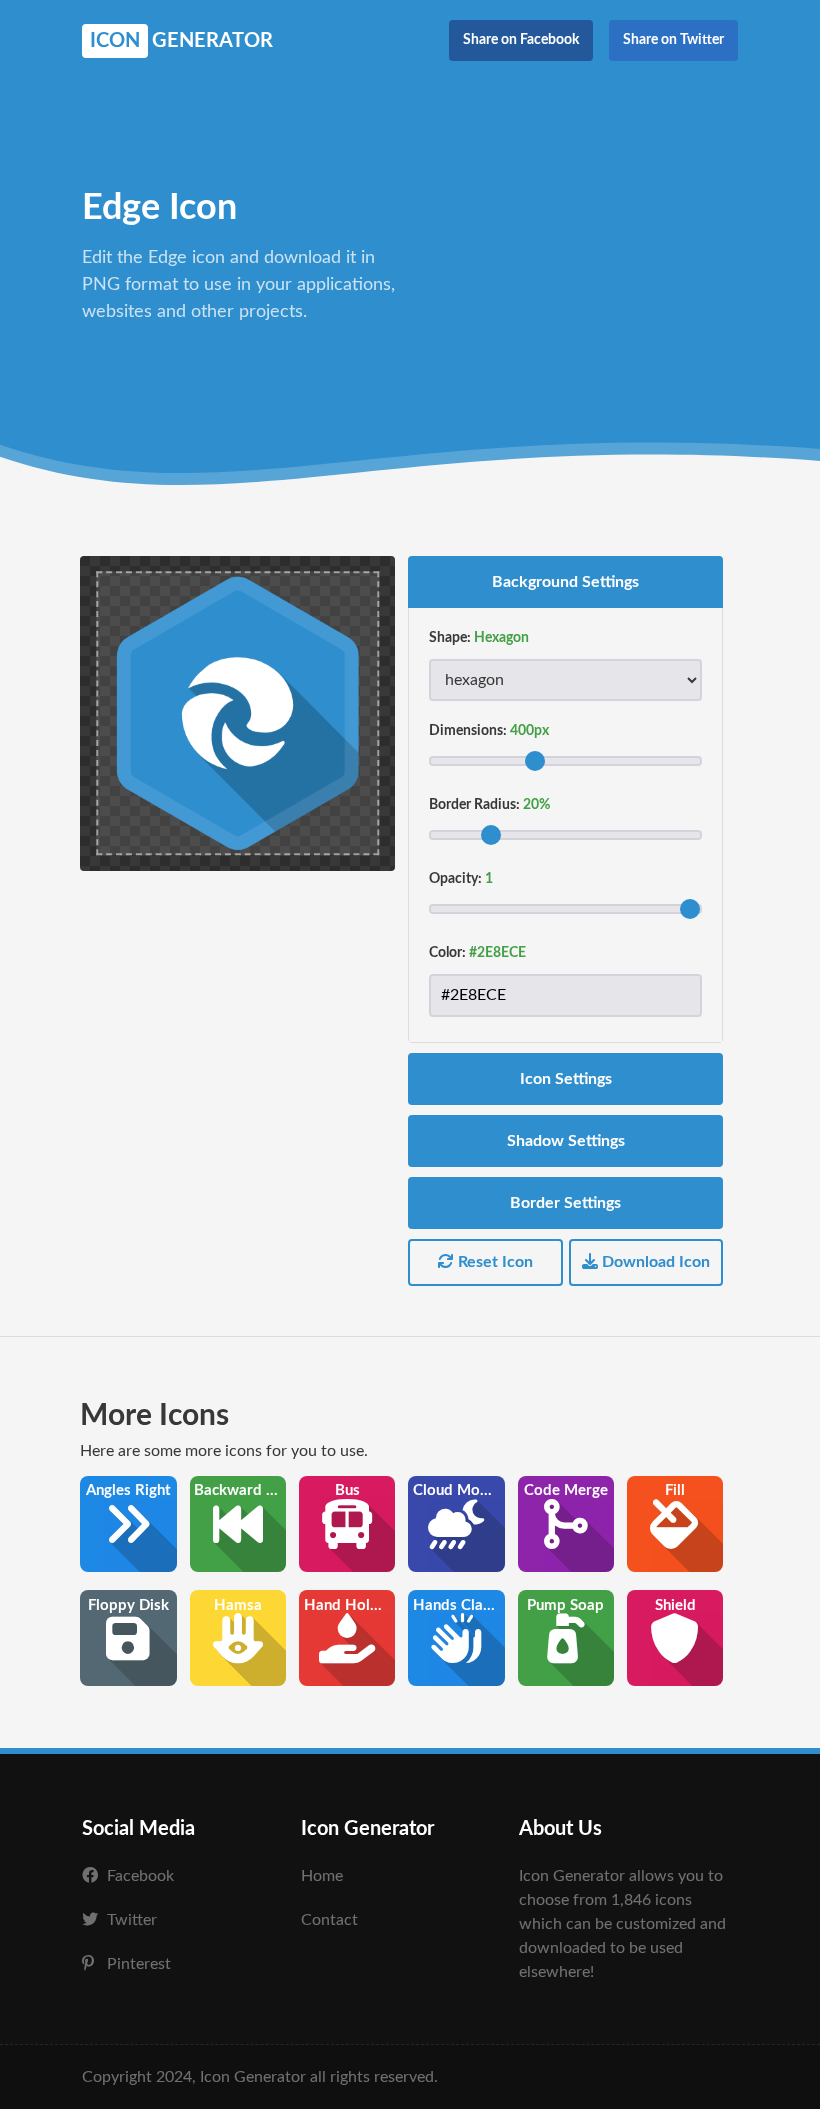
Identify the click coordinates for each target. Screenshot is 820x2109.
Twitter (132, 1920)
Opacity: (455, 879)
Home (322, 1876)
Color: (447, 953)
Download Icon (654, 1262)
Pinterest (139, 1964)
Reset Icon (493, 1262)
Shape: (450, 638)
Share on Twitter (673, 40)
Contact (329, 1920)
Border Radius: (474, 805)
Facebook (140, 1876)
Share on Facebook (521, 40)
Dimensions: (468, 731)
